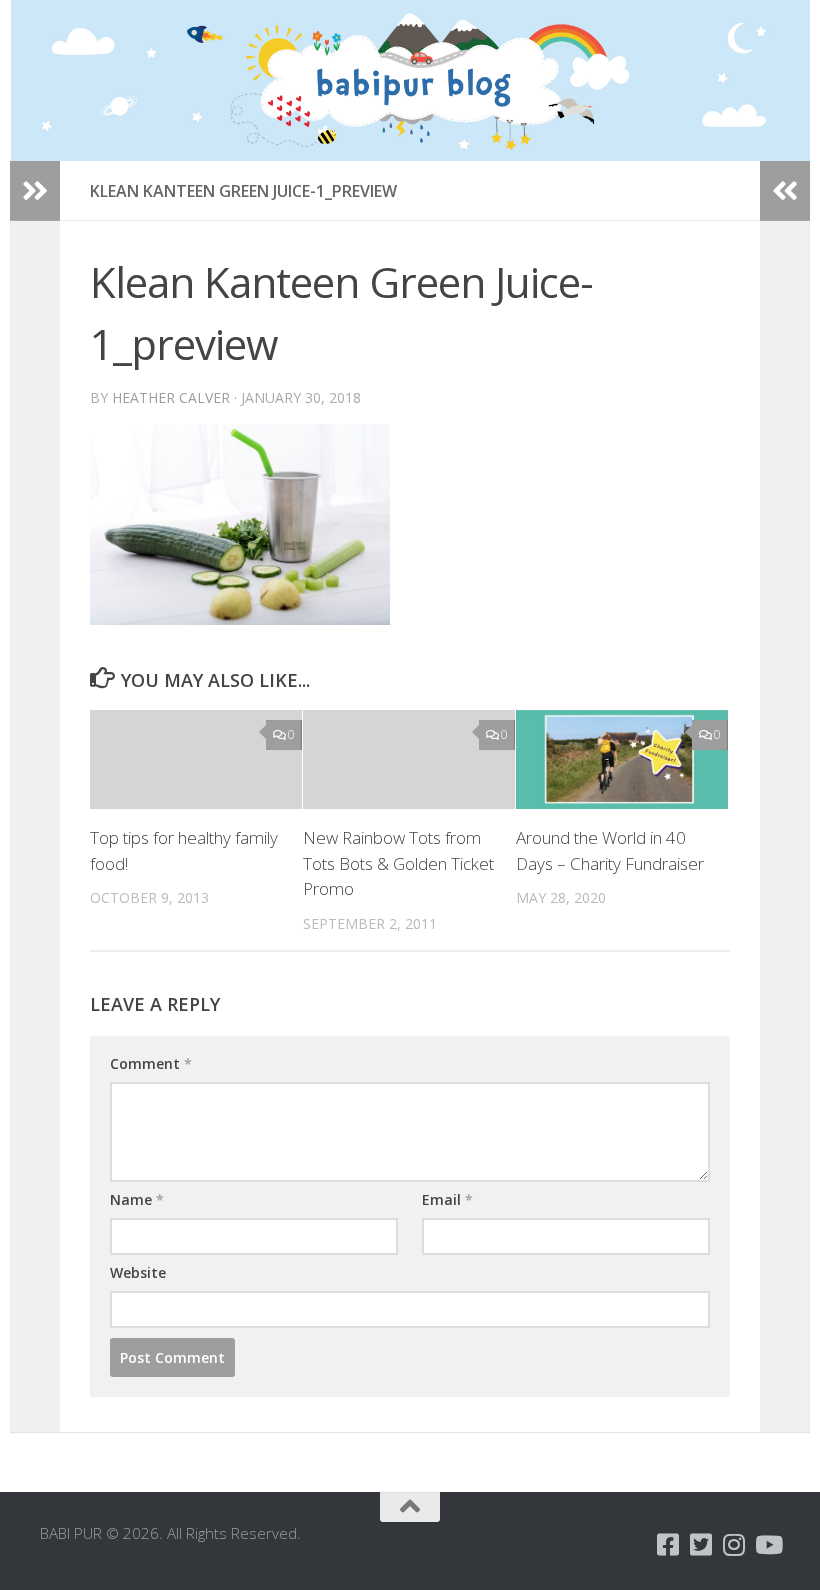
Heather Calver (171, 397)
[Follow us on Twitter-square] (701, 1544)
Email (447, 1199)
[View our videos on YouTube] (767, 1544)
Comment (151, 1063)
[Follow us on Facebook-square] (668, 1544)
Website (138, 1272)
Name (137, 1199)
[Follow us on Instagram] (734, 1544)
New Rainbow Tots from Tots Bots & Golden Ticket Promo (398, 863)
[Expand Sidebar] (35, 191)
